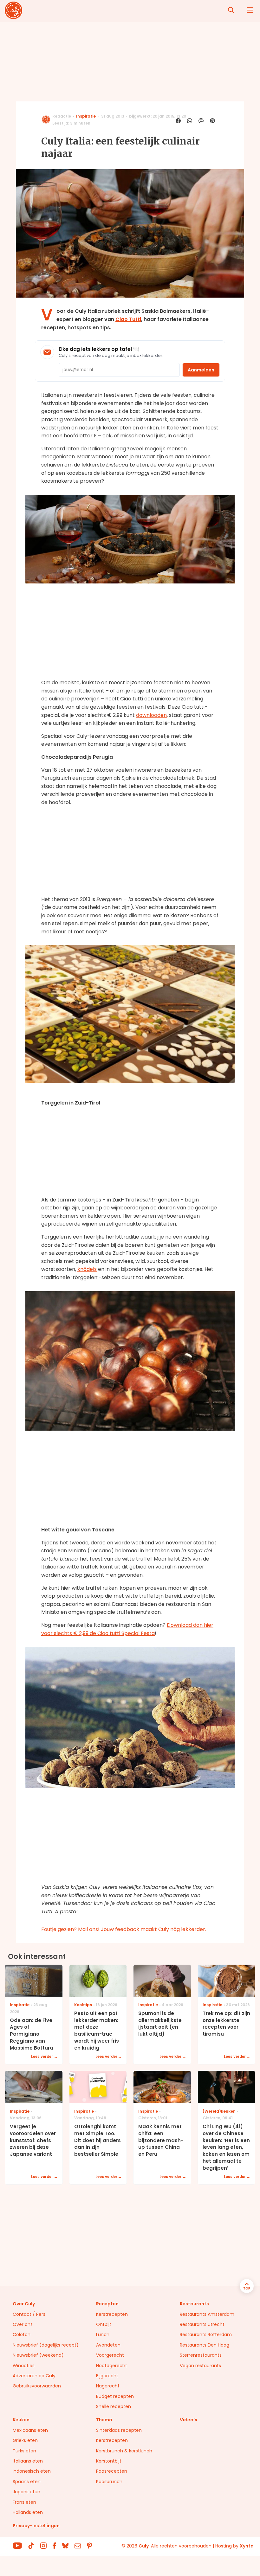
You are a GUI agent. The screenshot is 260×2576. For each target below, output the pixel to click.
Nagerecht (108, 2386)
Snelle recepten (114, 2406)
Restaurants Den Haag (205, 2345)
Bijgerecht (107, 2376)
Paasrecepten (112, 2471)
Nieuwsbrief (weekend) (38, 2355)
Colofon (22, 2334)
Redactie (62, 116)
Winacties (24, 2366)
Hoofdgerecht (112, 2366)
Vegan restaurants (200, 2366)
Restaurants (194, 2304)
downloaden (151, 715)
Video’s (188, 2420)
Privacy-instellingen (36, 2526)
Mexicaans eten (30, 2430)
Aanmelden (201, 370)
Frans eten (24, 2502)
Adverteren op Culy (34, 2376)
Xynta (247, 2546)
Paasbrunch (109, 2482)
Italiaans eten (28, 2461)
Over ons (23, 2324)
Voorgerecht (110, 2355)
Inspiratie (86, 116)
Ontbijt (104, 2324)
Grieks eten (25, 2440)
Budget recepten (115, 2396)
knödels (87, 1269)
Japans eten (26, 2492)
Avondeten (108, 2345)
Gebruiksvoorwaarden (37, 2386)
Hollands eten (28, 2512)
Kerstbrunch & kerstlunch (124, 2451)
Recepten (107, 2304)
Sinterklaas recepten (119, 2430)
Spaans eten (27, 2482)
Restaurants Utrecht (202, 2324)
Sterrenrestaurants (201, 2355)
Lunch (103, 2334)
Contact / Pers (29, 2314)
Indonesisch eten (32, 2471)
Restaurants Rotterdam (206, 2334)
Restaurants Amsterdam (207, 2314)
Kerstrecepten (112, 2314)
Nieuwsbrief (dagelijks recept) (46, 2345)
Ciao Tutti (128, 319)
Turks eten (24, 2451)
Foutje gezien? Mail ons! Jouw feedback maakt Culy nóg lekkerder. (124, 1929)
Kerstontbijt (109, 2461)
